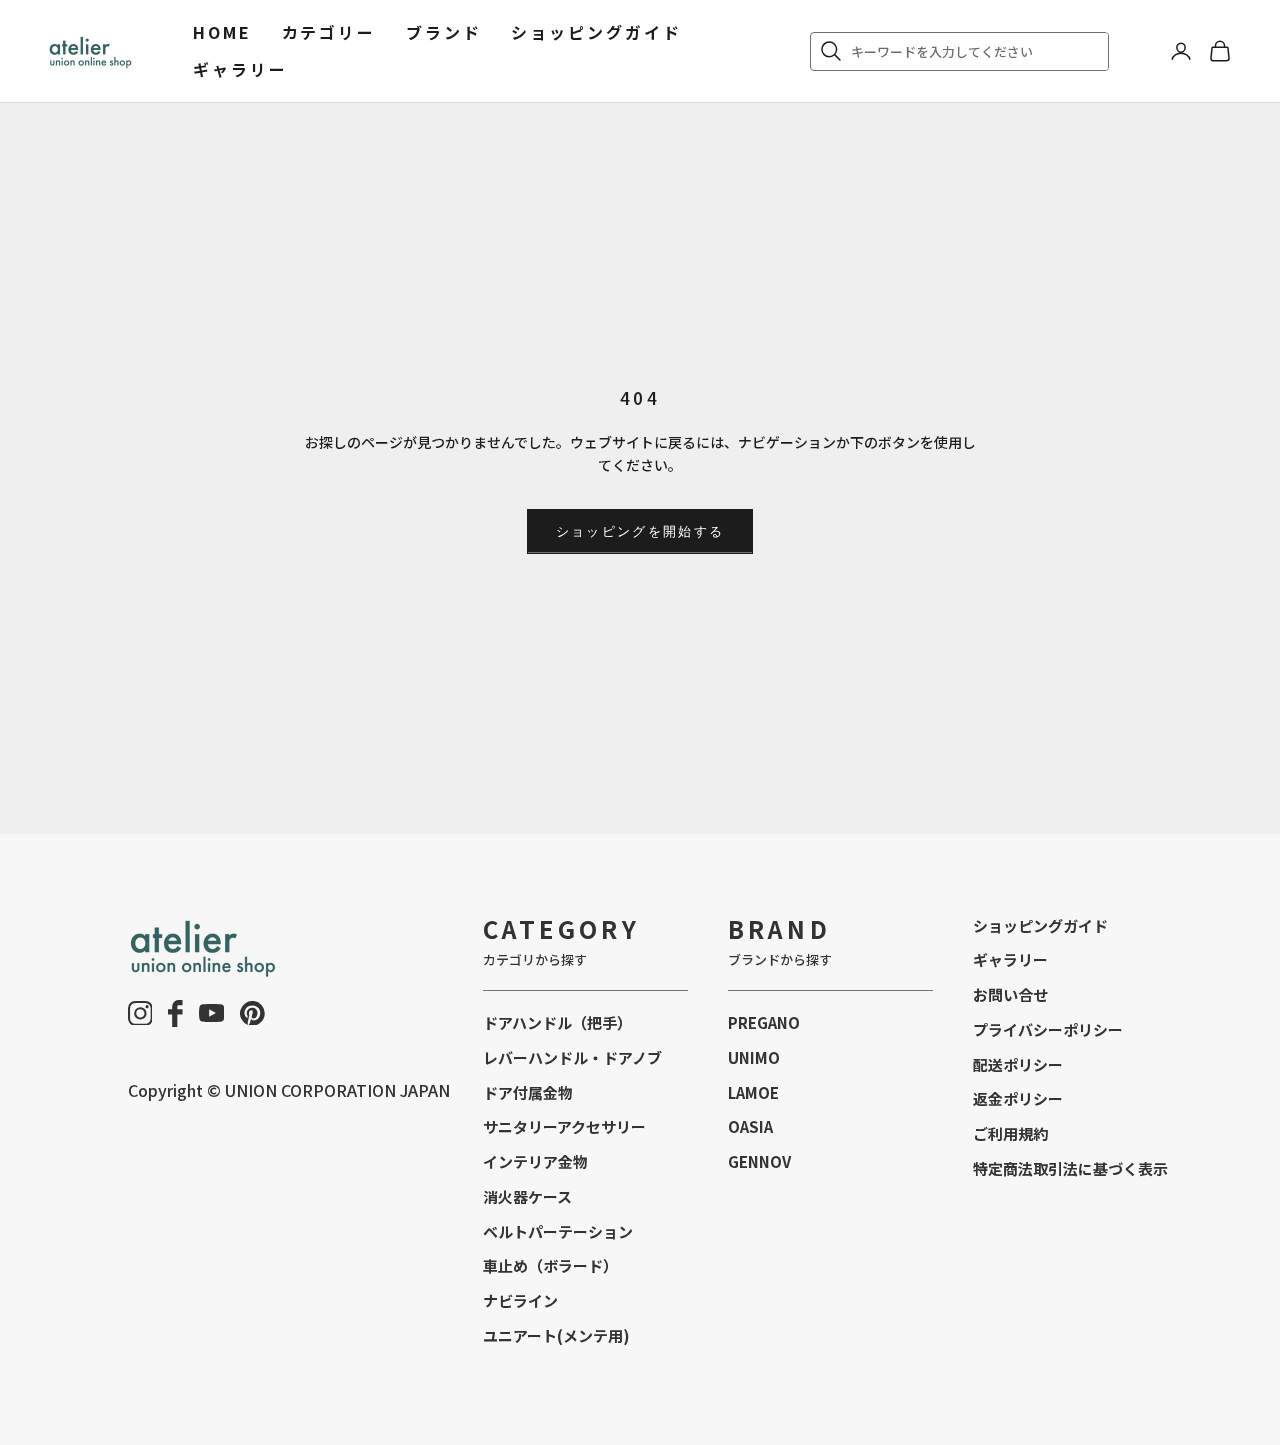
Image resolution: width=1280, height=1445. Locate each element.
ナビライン (520, 1300)
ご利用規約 (1010, 1133)
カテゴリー (329, 32)
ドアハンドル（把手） (557, 1022)
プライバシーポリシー (1048, 1029)
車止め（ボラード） (550, 1265)
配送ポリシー (1018, 1064)
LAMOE (753, 1092)
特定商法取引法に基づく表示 (1070, 1168)
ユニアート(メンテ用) (556, 1335)
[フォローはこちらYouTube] (212, 1013)
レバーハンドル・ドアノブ (572, 1057)
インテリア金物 (535, 1161)
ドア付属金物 (528, 1092)
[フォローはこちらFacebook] (175, 1013)
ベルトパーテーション (558, 1231)
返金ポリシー (1018, 1098)
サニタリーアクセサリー (564, 1126)
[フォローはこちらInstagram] (140, 1013)
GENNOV (759, 1161)
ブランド (444, 32)
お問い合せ (1010, 994)
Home (222, 32)
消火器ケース (527, 1196)
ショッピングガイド (596, 32)
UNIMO (754, 1057)
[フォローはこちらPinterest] (252, 1013)
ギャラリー (240, 69)
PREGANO (764, 1022)
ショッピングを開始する (640, 531)
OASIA (750, 1126)
